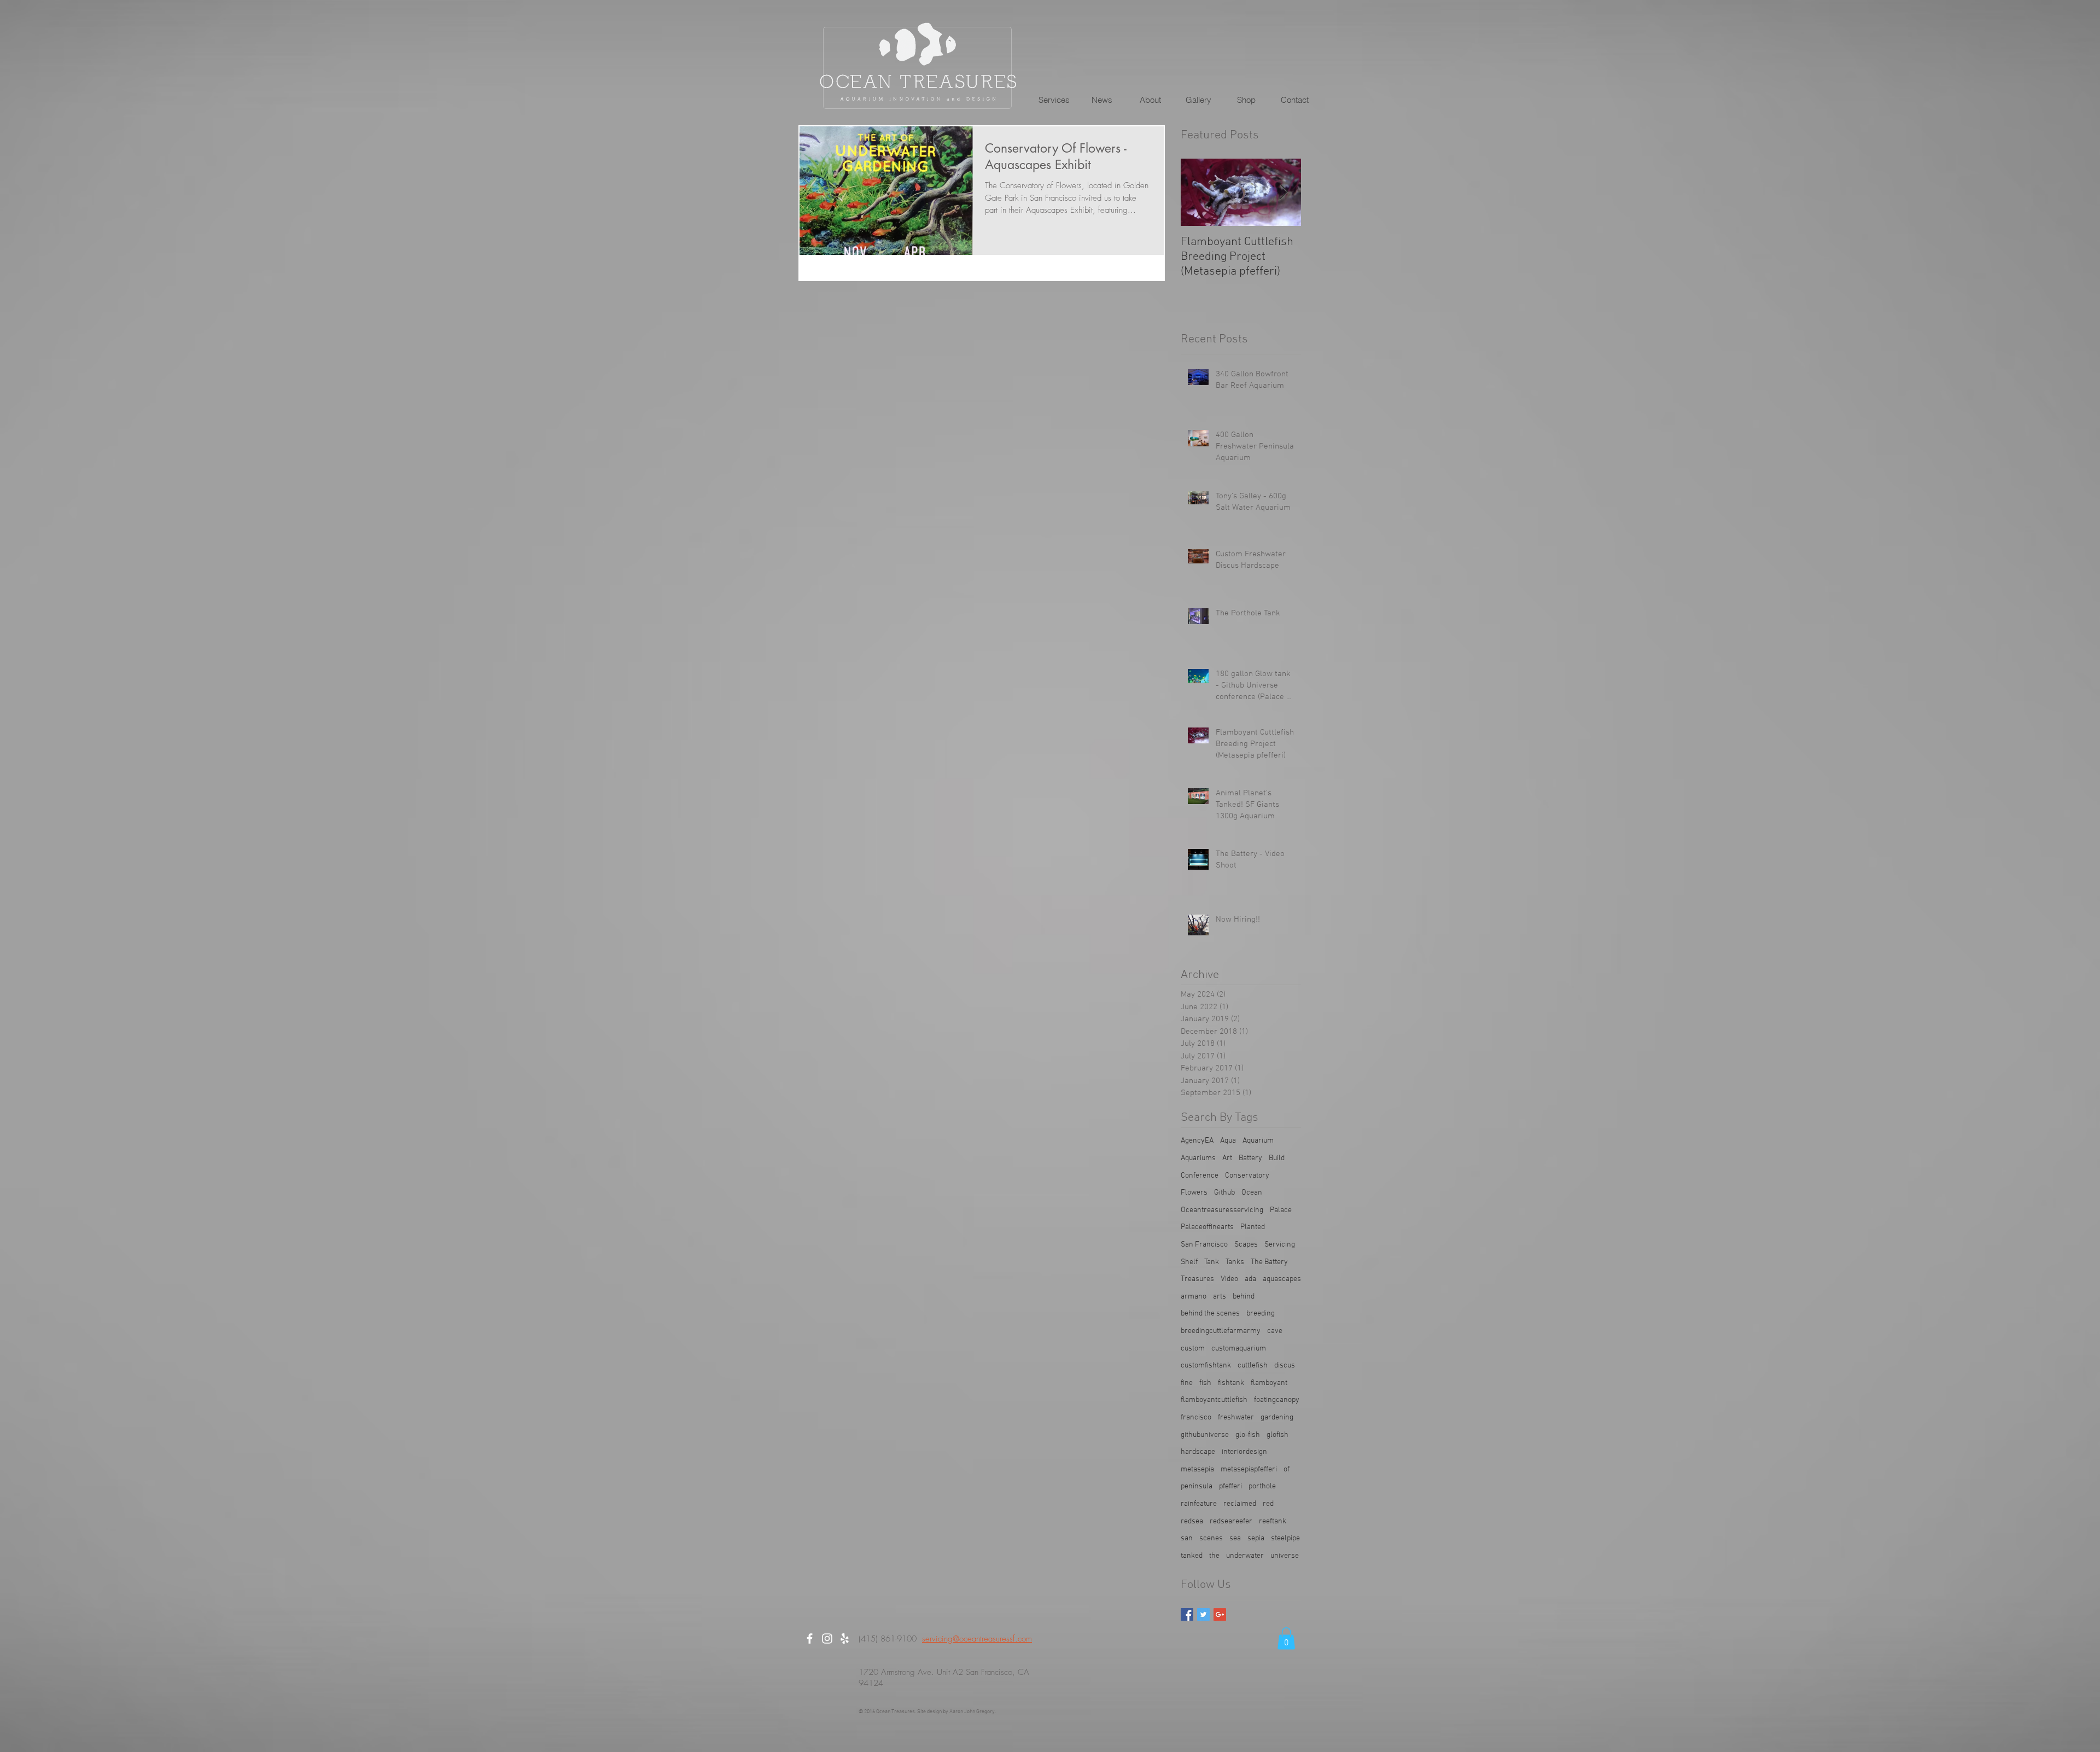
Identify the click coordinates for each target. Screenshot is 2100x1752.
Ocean (1252, 1193)
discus (1285, 1366)
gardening (1277, 1418)
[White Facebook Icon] (810, 1639)
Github (1224, 1193)
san (1187, 1538)
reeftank (1273, 1521)
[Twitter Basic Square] (1203, 1614)
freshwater (1236, 1418)
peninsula (1197, 1486)
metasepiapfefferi (1249, 1469)
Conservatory (1247, 1176)
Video (1229, 1279)
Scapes (1246, 1245)
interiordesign (1244, 1452)
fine (1187, 1383)
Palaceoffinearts (1207, 1227)
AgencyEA (1197, 1141)
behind (1244, 1297)
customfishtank (1206, 1366)
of (1287, 1469)
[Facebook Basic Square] (1187, 1614)
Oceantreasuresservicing (1222, 1210)
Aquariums (1198, 1158)
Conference (1200, 1176)
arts (1220, 1297)
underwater (1245, 1556)
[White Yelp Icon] (845, 1639)
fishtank (1231, 1383)
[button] (1054, 100)
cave (1275, 1331)
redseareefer (1231, 1521)
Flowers (1194, 1193)
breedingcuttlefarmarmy (1221, 1331)
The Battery (1269, 1262)
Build (1277, 1158)
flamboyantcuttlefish (1214, 1400)
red (1268, 1504)
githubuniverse (1205, 1435)
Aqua (1228, 1141)
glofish (1277, 1435)
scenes (1211, 1538)
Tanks (1235, 1262)
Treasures (1197, 1279)
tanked (1192, 1556)
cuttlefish (1253, 1366)
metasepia (1197, 1469)
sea (1235, 1538)
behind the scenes (1210, 1314)
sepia (1256, 1538)
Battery (1250, 1158)
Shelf (1189, 1262)
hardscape (1198, 1452)
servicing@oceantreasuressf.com (977, 1639)
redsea (1192, 1521)
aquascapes (1282, 1279)
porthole (1262, 1486)
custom (1193, 1349)
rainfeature (1199, 1504)
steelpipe (1285, 1538)
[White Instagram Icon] (827, 1639)
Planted (1253, 1227)
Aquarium (1258, 1141)
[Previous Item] (1198, 192)
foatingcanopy (1277, 1400)
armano (1194, 1297)
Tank (1212, 1262)
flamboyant (1269, 1383)
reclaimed (1240, 1504)
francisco (1196, 1418)
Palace (1281, 1210)
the (1214, 1556)
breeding (1261, 1314)
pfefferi (1230, 1486)
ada (1250, 1279)
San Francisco (1204, 1245)
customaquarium (1239, 1349)
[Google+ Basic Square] (1220, 1614)
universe (1285, 1556)
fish (1205, 1383)
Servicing (1280, 1245)
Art (1227, 1158)
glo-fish (1248, 1435)
